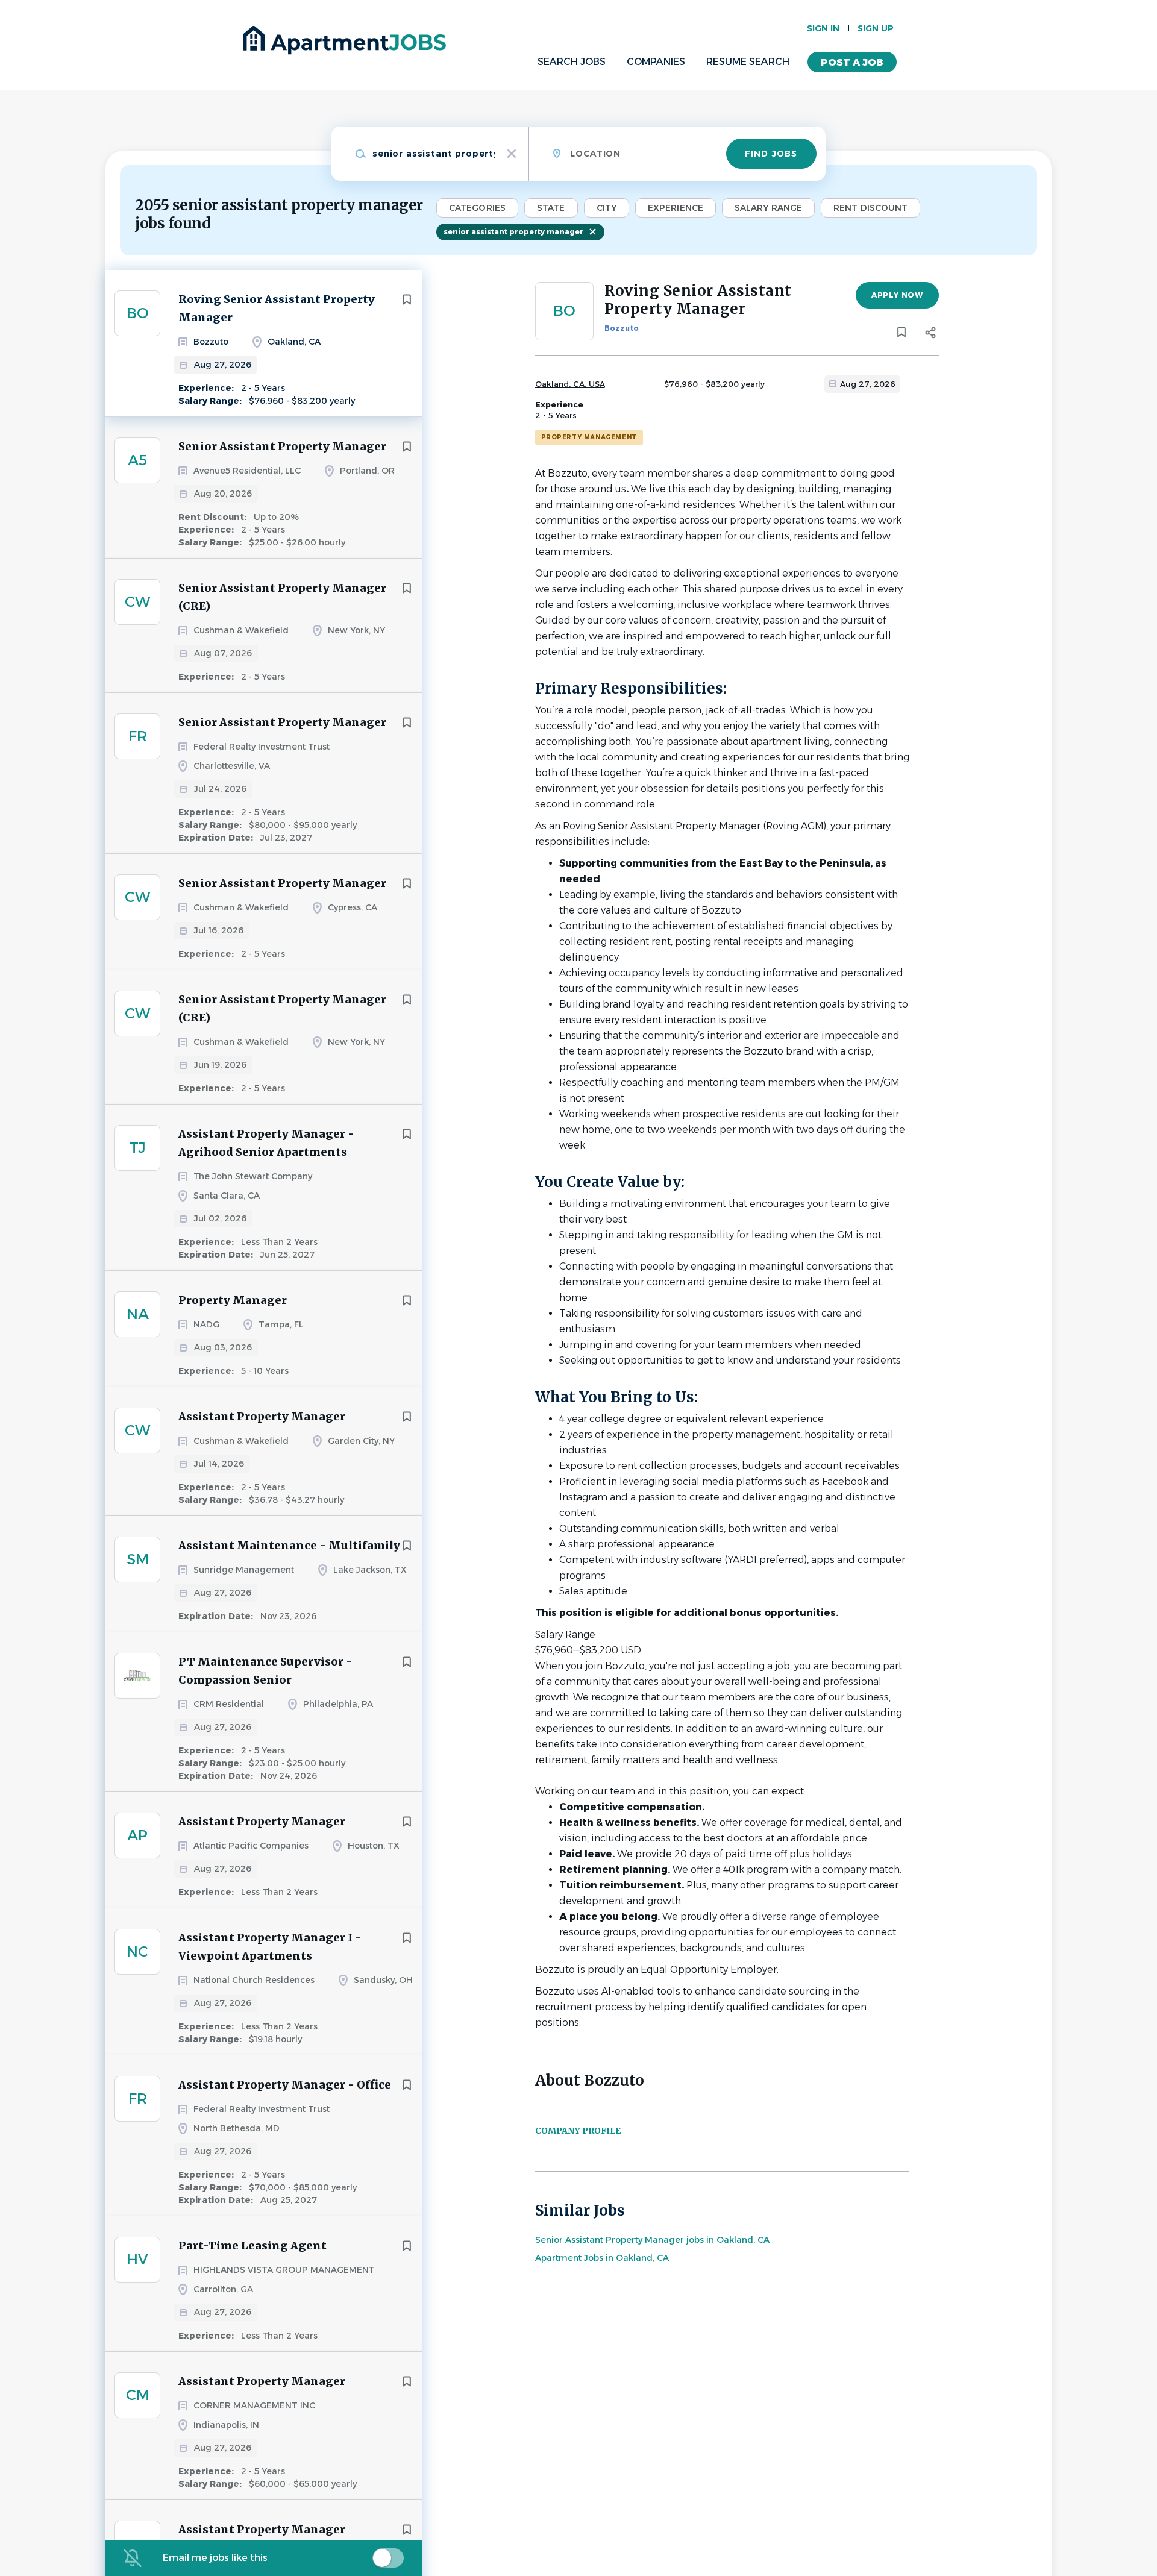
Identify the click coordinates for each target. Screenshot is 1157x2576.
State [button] (551, 208)
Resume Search (748, 62)
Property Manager (233, 1300)
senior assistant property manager (513, 232)
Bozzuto (622, 328)
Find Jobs (771, 154)
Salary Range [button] (768, 208)
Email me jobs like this (215, 2558)
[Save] (407, 299)
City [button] (607, 208)
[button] (931, 334)
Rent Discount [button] (870, 208)
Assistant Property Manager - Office (285, 2085)
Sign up (876, 28)
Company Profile (578, 2131)
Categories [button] (477, 208)
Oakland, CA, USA (570, 384)
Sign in (823, 28)
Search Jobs (572, 62)
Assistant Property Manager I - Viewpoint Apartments (270, 1947)
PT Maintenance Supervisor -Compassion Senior (265, 1671)
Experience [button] (676, 208)
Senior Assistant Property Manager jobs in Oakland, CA (652, 2240)
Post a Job (852, 62)
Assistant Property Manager (262, 1416)
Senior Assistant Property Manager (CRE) (282, 597)
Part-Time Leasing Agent (252, 2245)
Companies (656, 62)
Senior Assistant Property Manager (282, 446)
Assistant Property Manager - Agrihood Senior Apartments (266, 1143)
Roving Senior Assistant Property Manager (277, 308)
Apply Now (897, 295)
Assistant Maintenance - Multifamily (289, 1545)
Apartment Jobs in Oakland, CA (602, 2258)
